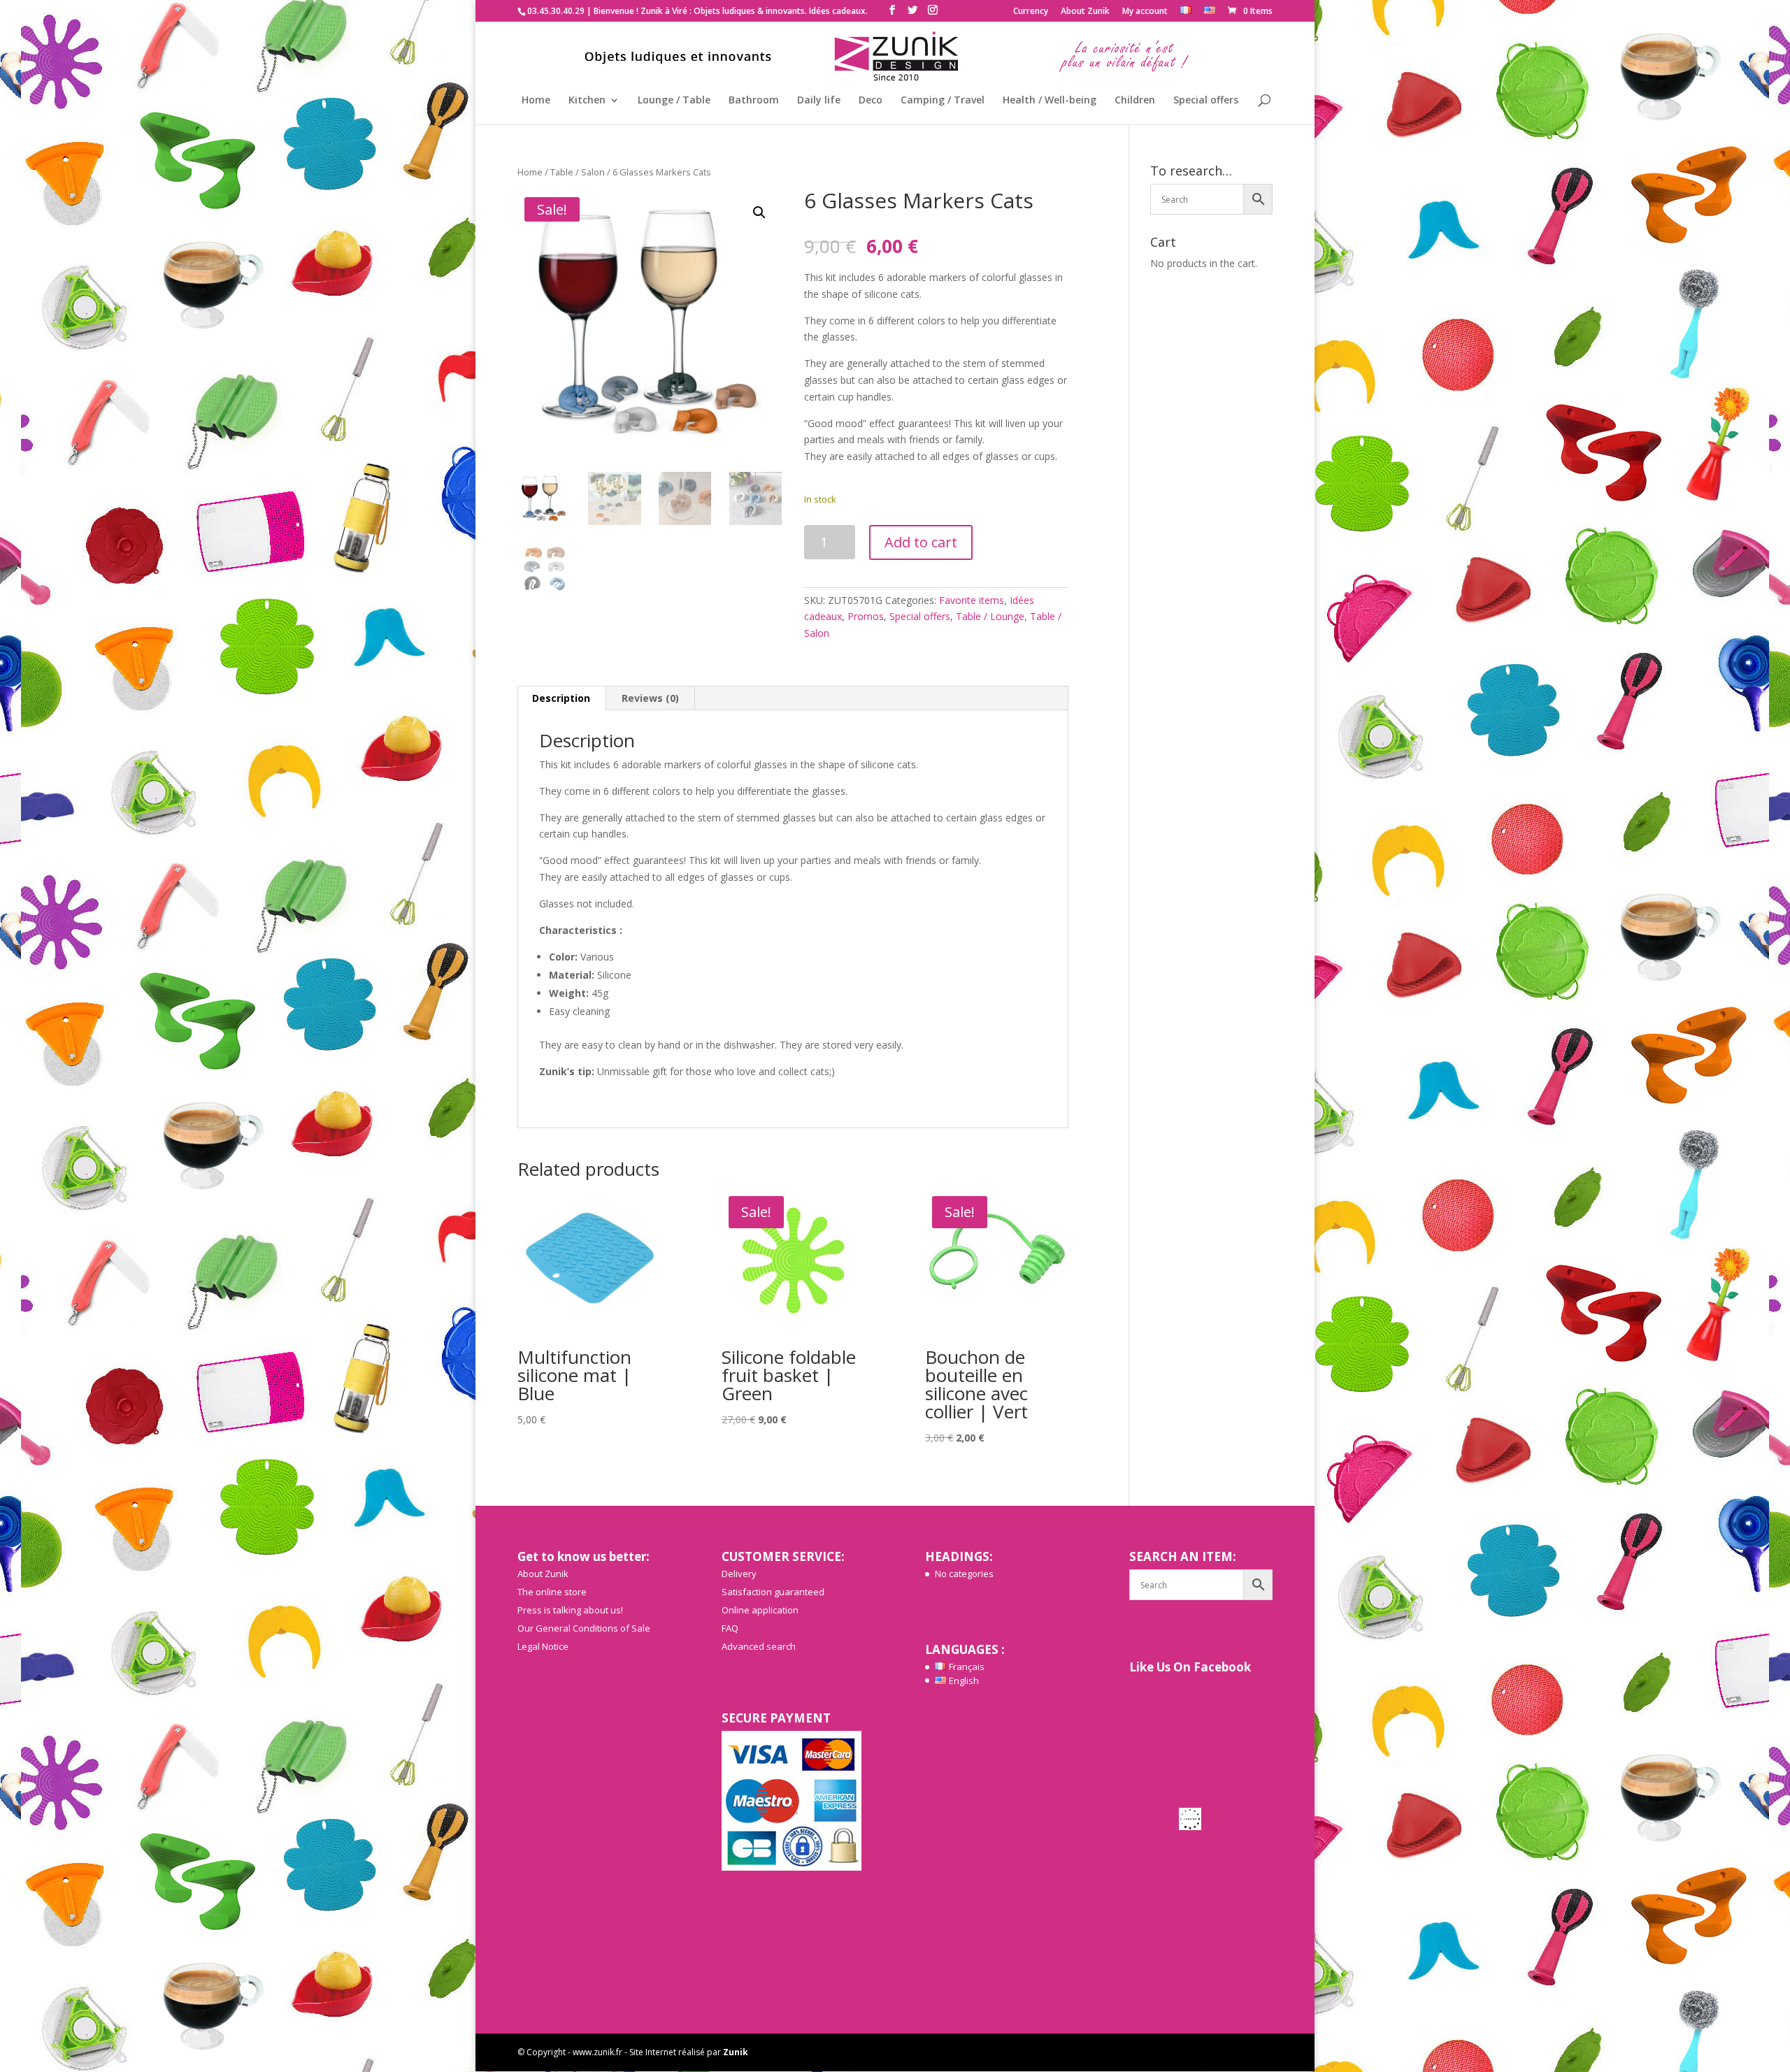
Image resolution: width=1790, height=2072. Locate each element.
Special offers (1206, 101)
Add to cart (921, 542)
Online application (760, 1610)
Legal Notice (543, 1646)
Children (1135, 101)
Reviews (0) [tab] (650, 698)
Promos (866, 616)
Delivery (739, 1574)
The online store (552, 1592)
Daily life (819, 101)
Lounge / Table (674, 101)
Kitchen (587, 101)
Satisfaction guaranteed (773, 1592)
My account (1145, 12)
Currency (1031, 12)
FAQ (730, 1628)
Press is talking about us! (570, 1610)
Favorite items (972, 600)
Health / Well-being (1050, 101)
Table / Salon (578, 172)
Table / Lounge (990, 616)
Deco (871, 101)
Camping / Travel (943, 101)
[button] (759, 213)
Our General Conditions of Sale (584, 1628)
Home (536, 101)
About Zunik (1085, 12)
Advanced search (759, 1646)
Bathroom (754, 101)
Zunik (736, 2052)
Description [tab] (561, 698)
